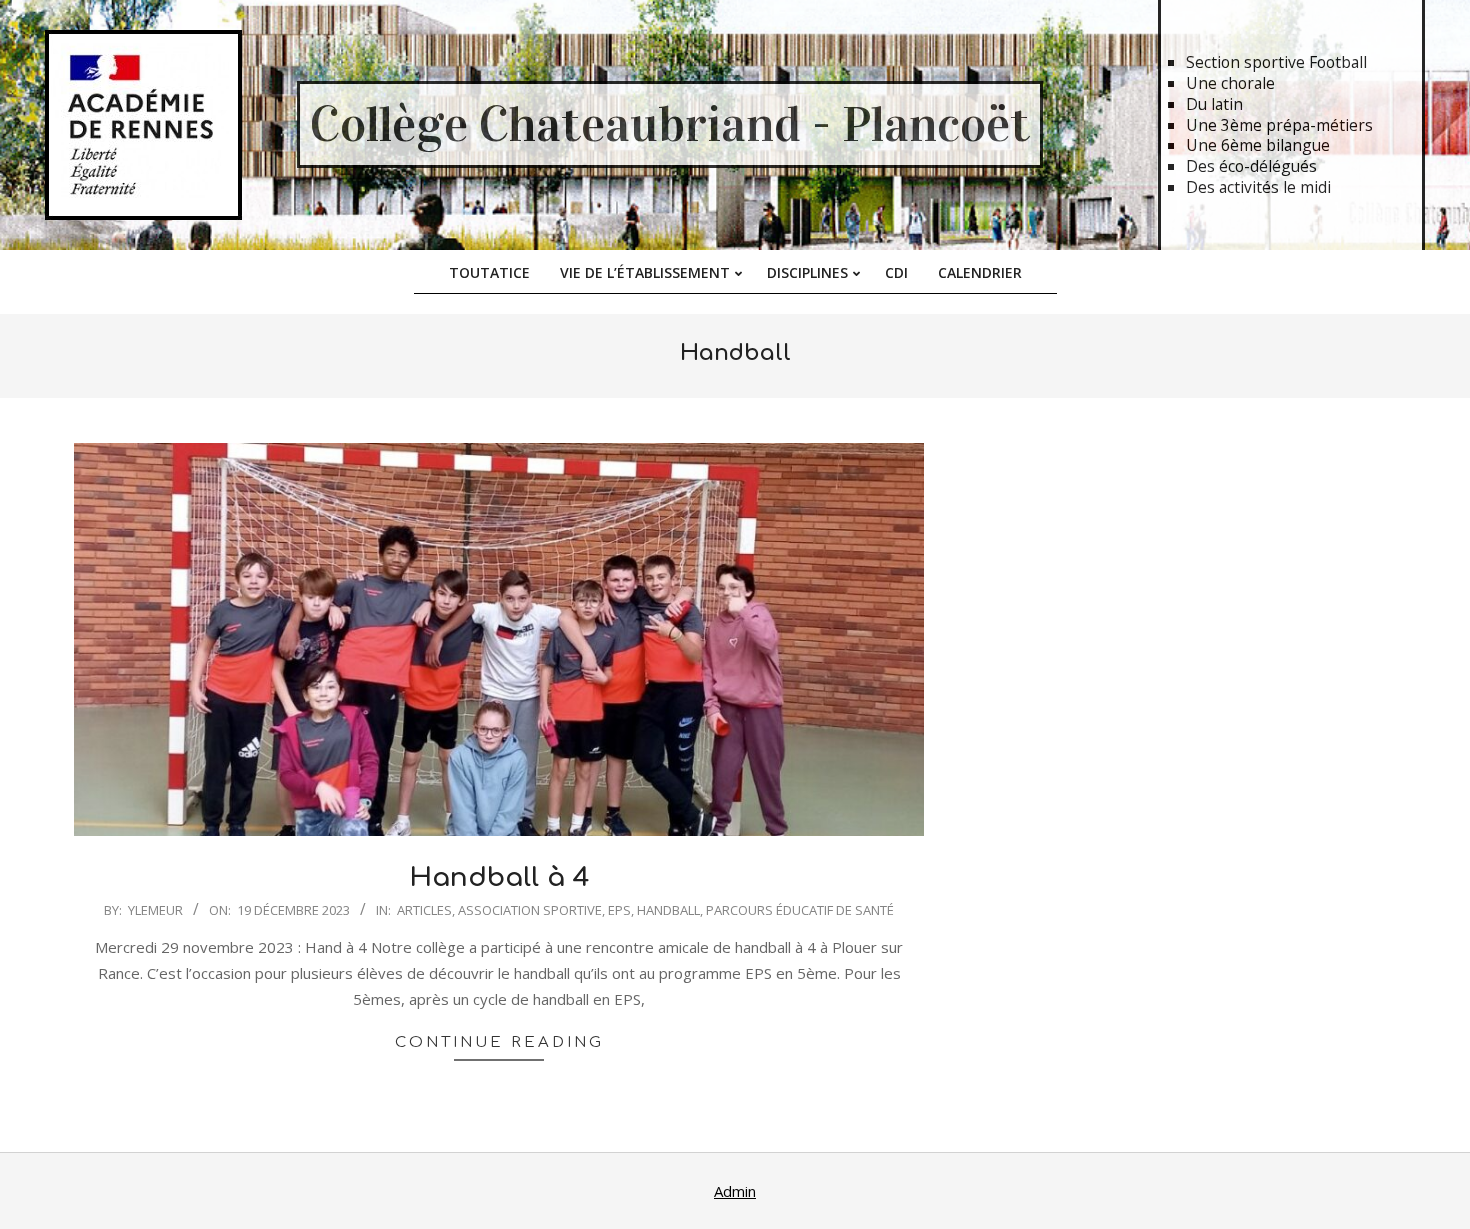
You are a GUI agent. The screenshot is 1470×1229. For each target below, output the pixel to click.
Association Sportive (530, 910)
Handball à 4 (499, 877)
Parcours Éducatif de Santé (800, 910)
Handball (668, 910)
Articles (424, 910)
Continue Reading (499, 1042)
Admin (735, 1191)
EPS (619, 910)
